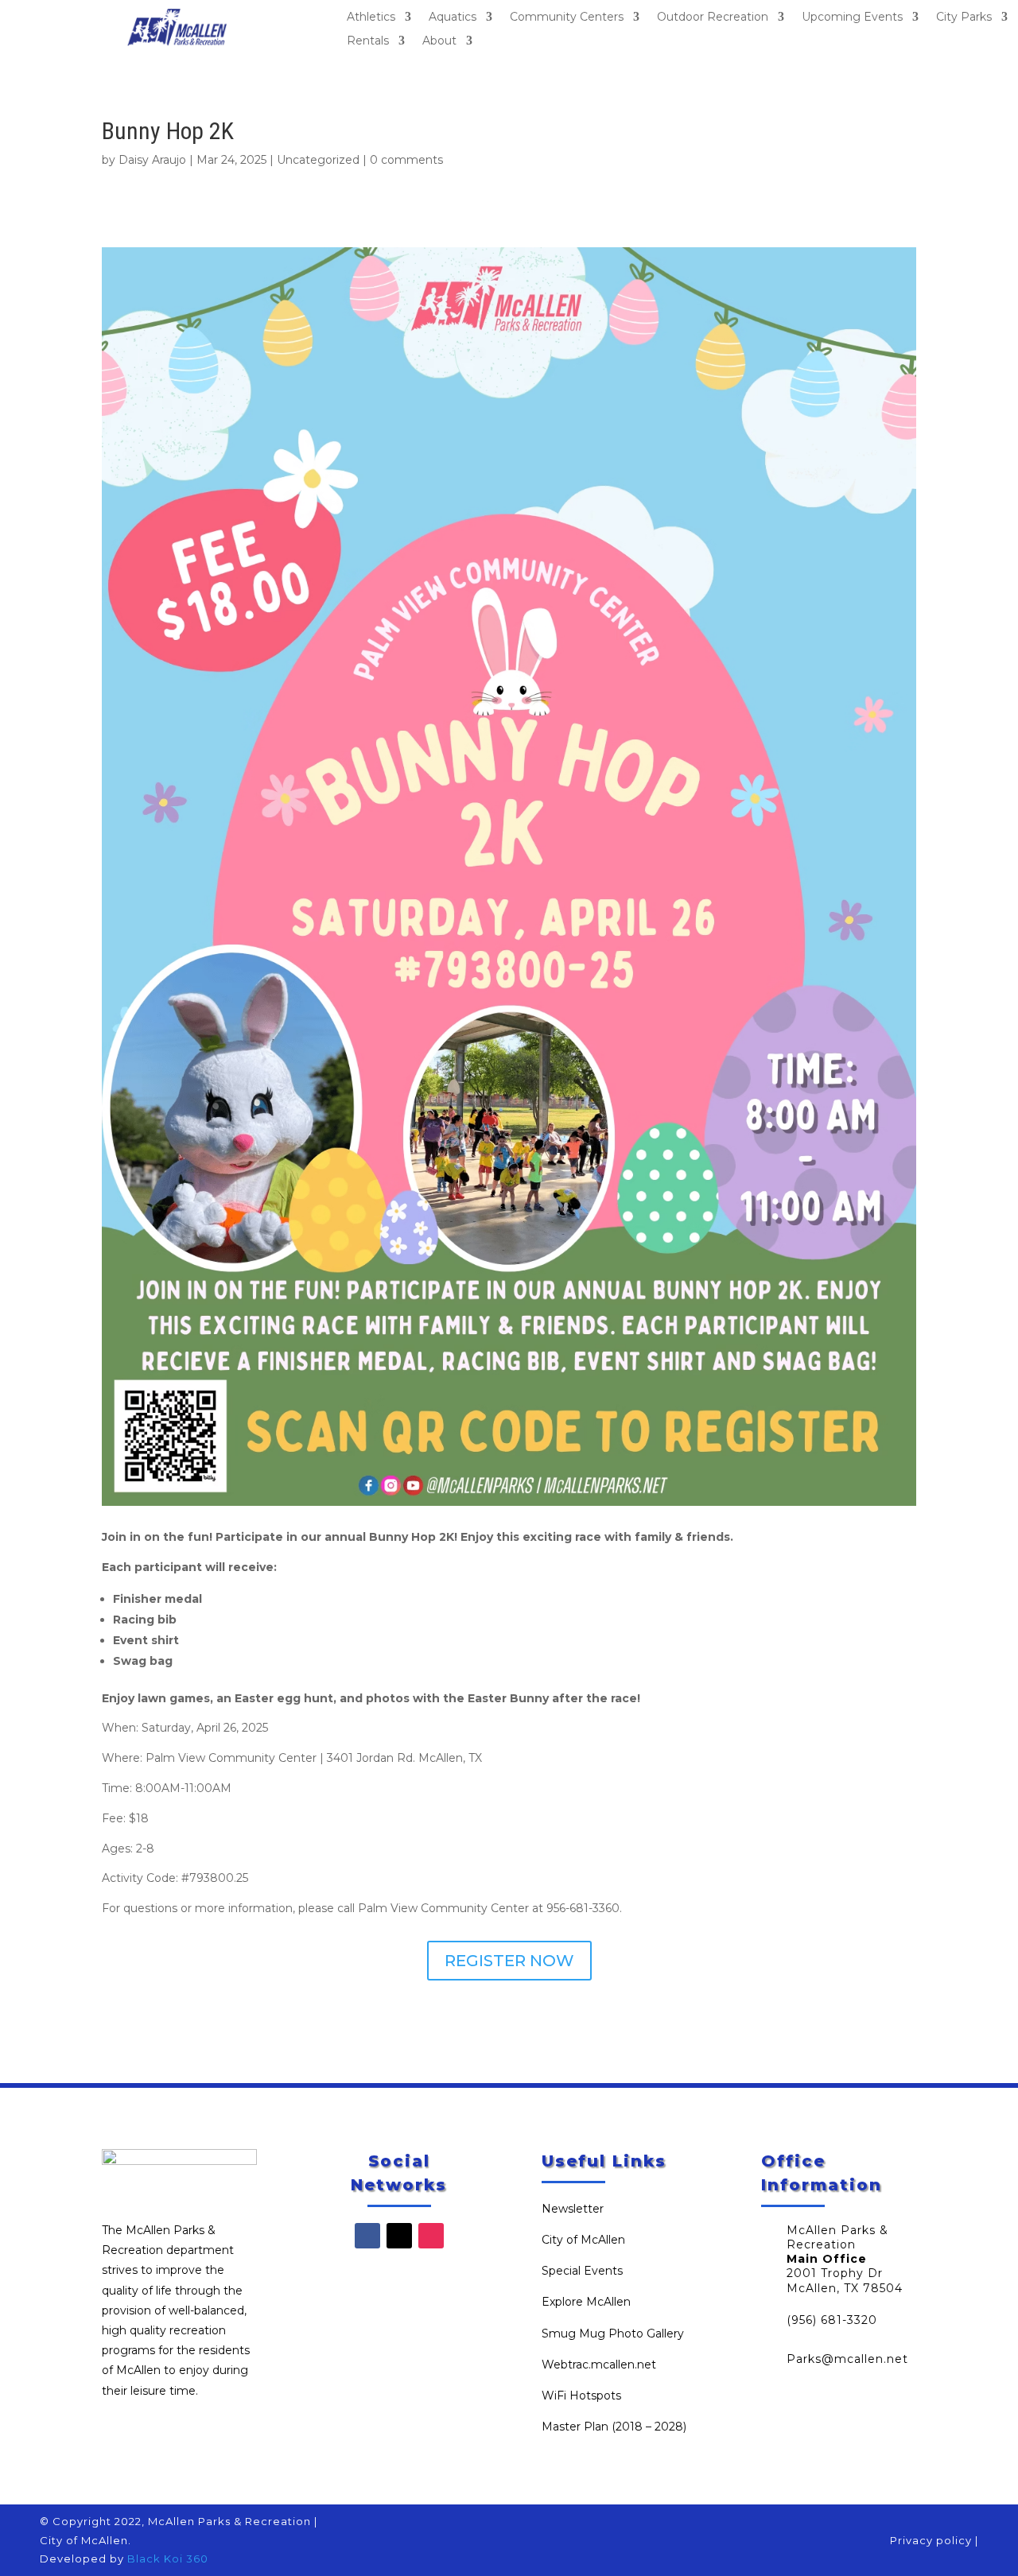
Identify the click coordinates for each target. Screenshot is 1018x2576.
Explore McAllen (586, 2302)
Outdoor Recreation (713, 17)
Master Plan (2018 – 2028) (614, 2427)
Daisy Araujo (152, 160)
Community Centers (567, 17)
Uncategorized (318, 160)
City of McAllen (583, 2240)
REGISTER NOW (509, 1961)
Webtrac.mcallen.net (599, 2365)
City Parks (964, 17)
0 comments (406, 160)
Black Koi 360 (168, 2559)
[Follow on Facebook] (367, 2236)
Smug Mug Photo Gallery (613, 2334)
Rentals (368, 41)
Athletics (371, 17)
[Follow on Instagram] (431, 2236)
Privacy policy (931, 2540)
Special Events (582, 2271)
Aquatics (453, 17)
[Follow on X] (399, 2236)
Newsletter (573, 2209)
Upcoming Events (852, 17)
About (439, 41)
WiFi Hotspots (581, 2396)
